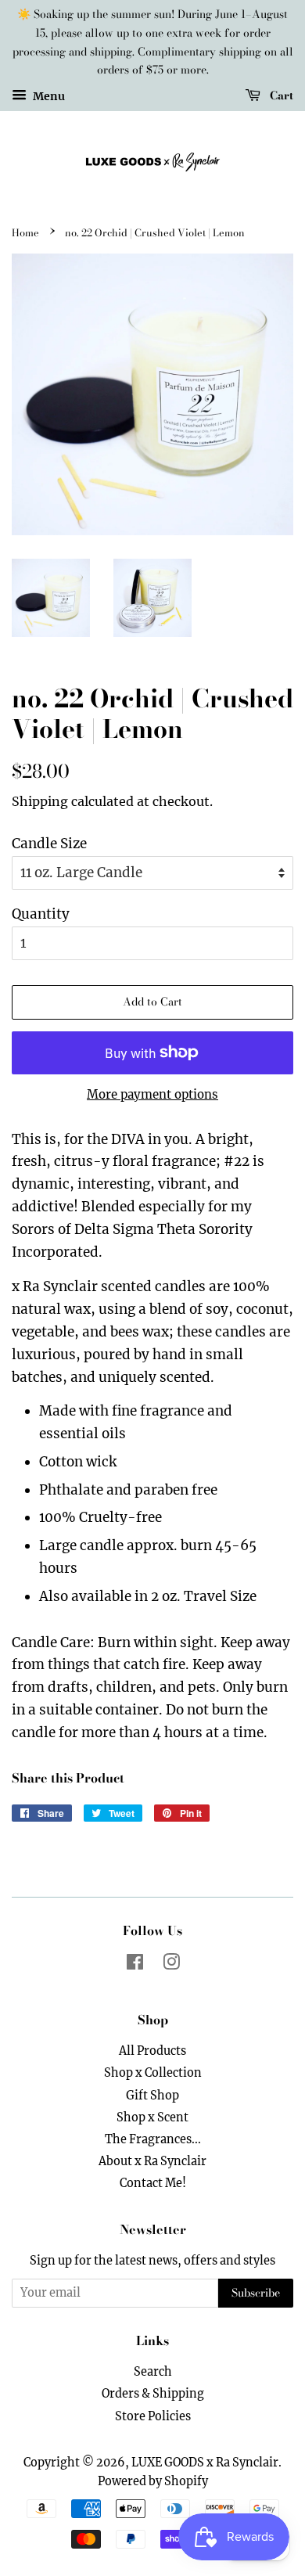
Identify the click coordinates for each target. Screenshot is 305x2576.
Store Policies (153, 2416)
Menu (48, 96)
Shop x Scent (152, 2117)
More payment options (152, 1094)
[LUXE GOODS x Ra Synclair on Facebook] (135, 1965)
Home (25, 233)
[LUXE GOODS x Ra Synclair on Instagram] (171, 1965)
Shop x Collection (153, 2073)
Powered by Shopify (153, 2481)
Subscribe (256, 2293)
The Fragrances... (153, 2139)
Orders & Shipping (153, 2394)
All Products (152, 2051)
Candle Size (49, 844)
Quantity (41, 914)
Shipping (40, 801)
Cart (280, 95)
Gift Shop (152, 2096)
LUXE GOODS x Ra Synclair (205, 2463)
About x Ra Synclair (152, 2161)
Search (153, 2372)
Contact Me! (153, 2183)
